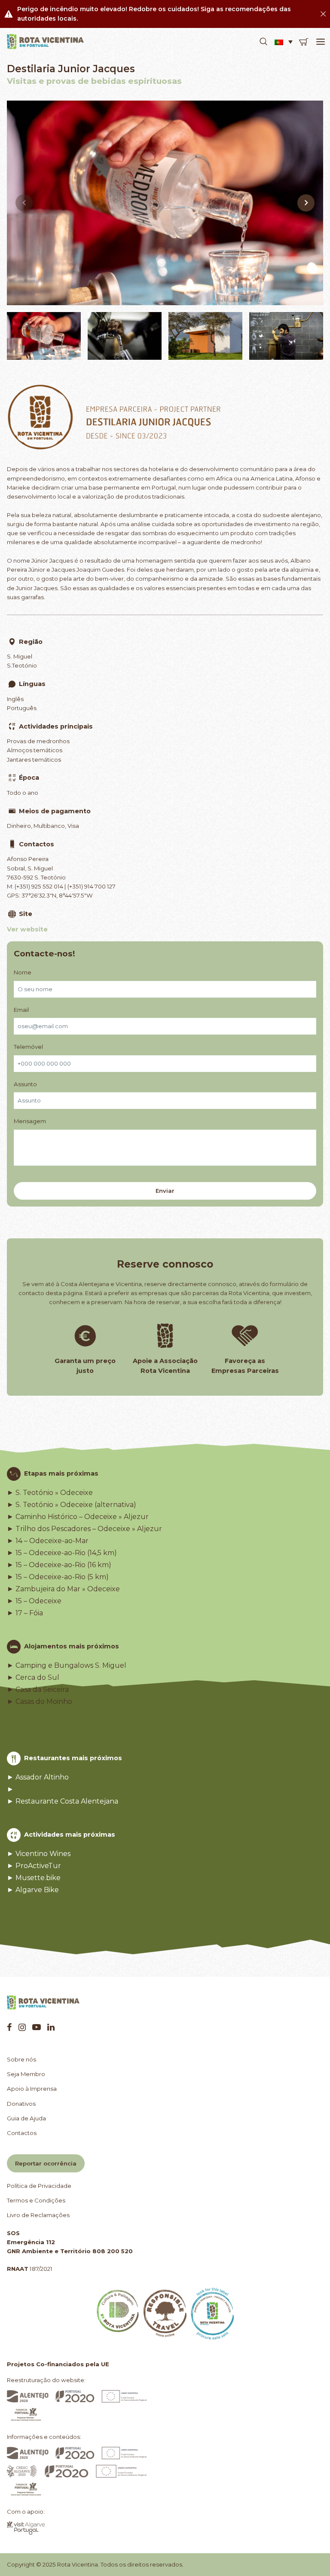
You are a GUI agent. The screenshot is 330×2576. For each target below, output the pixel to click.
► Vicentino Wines (39, 1854)
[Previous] (24, 203)
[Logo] (46, 42)
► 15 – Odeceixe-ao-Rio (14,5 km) (62, 1553)
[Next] (306, 203)
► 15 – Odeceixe (34, 1601)
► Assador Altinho (38, 1777)
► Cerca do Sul (33, 1678)
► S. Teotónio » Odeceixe (50, 1493)
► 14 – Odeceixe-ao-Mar (48, 1541)
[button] (263, 42)
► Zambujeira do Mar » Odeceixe (63, 1589)
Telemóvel (28, 1047)
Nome (23, 972)
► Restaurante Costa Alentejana (63, 1801)
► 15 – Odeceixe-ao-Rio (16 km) (59, 1565)
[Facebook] (9, 2027)
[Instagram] (22, 2027)
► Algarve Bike (33, 1890)
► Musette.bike (34, 1878)
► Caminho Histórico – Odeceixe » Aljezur (78, 1517)
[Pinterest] (37, 2027)
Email (21, 1010)
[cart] (304, 42)
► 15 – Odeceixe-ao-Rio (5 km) (58, 1577)
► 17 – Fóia (25, 1613)
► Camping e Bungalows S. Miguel (67, 1666)
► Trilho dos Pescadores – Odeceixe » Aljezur (84, 1529)
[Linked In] (51, 2027)
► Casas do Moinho (40, 1702)
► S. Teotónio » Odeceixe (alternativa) (72, 1505)
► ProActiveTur (34, 1866)
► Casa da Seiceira (38, 1690)
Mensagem (30, 1121)
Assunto (25, 1084)
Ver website (27, 929)
